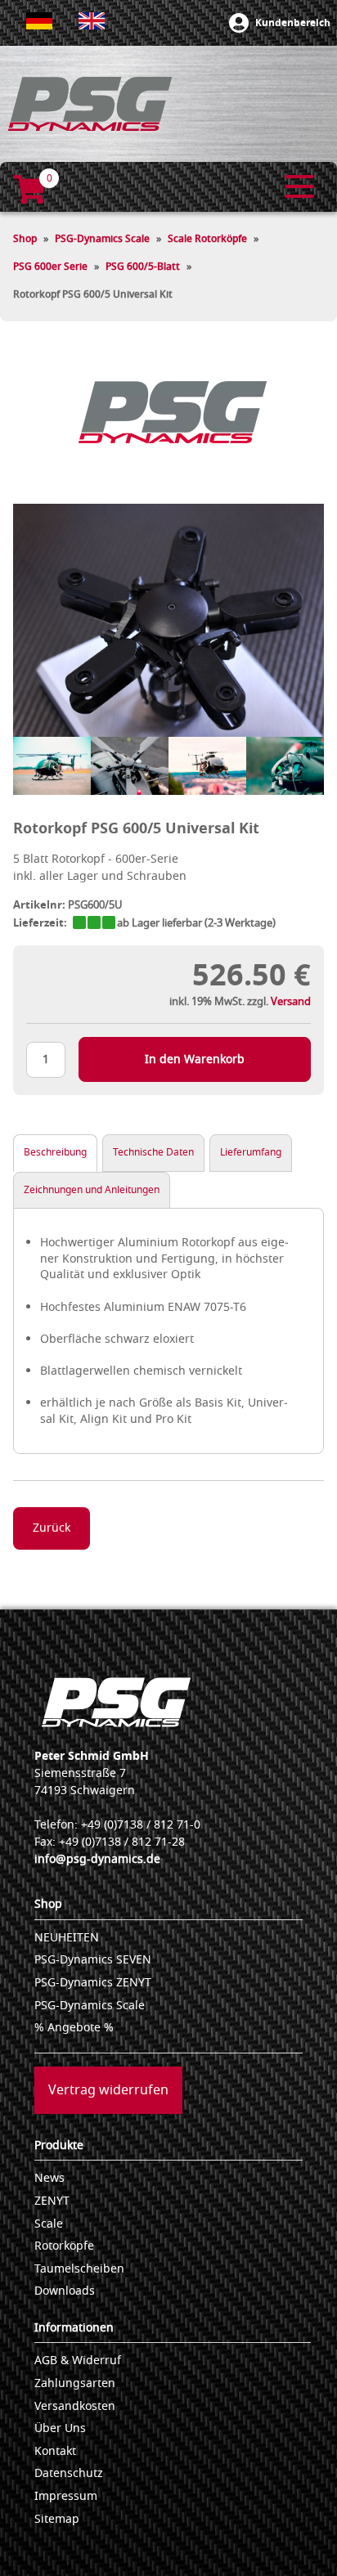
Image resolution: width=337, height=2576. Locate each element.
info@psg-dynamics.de (97, 1859)
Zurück (52, 1528)
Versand (291, 1001)
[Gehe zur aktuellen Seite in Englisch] (92, 21)
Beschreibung (55, 1152)
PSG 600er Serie (50, 267)
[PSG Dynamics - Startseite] (90, 104)
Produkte (59, 2145)
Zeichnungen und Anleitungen (92, 1190)
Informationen (74, 2328)
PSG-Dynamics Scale (102, 239)
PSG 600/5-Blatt (143, 267)
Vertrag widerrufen (108, 2090)
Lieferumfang (251, 1152)
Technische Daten (153, 1152)
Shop (25, 239)
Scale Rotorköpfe (207, 239)
